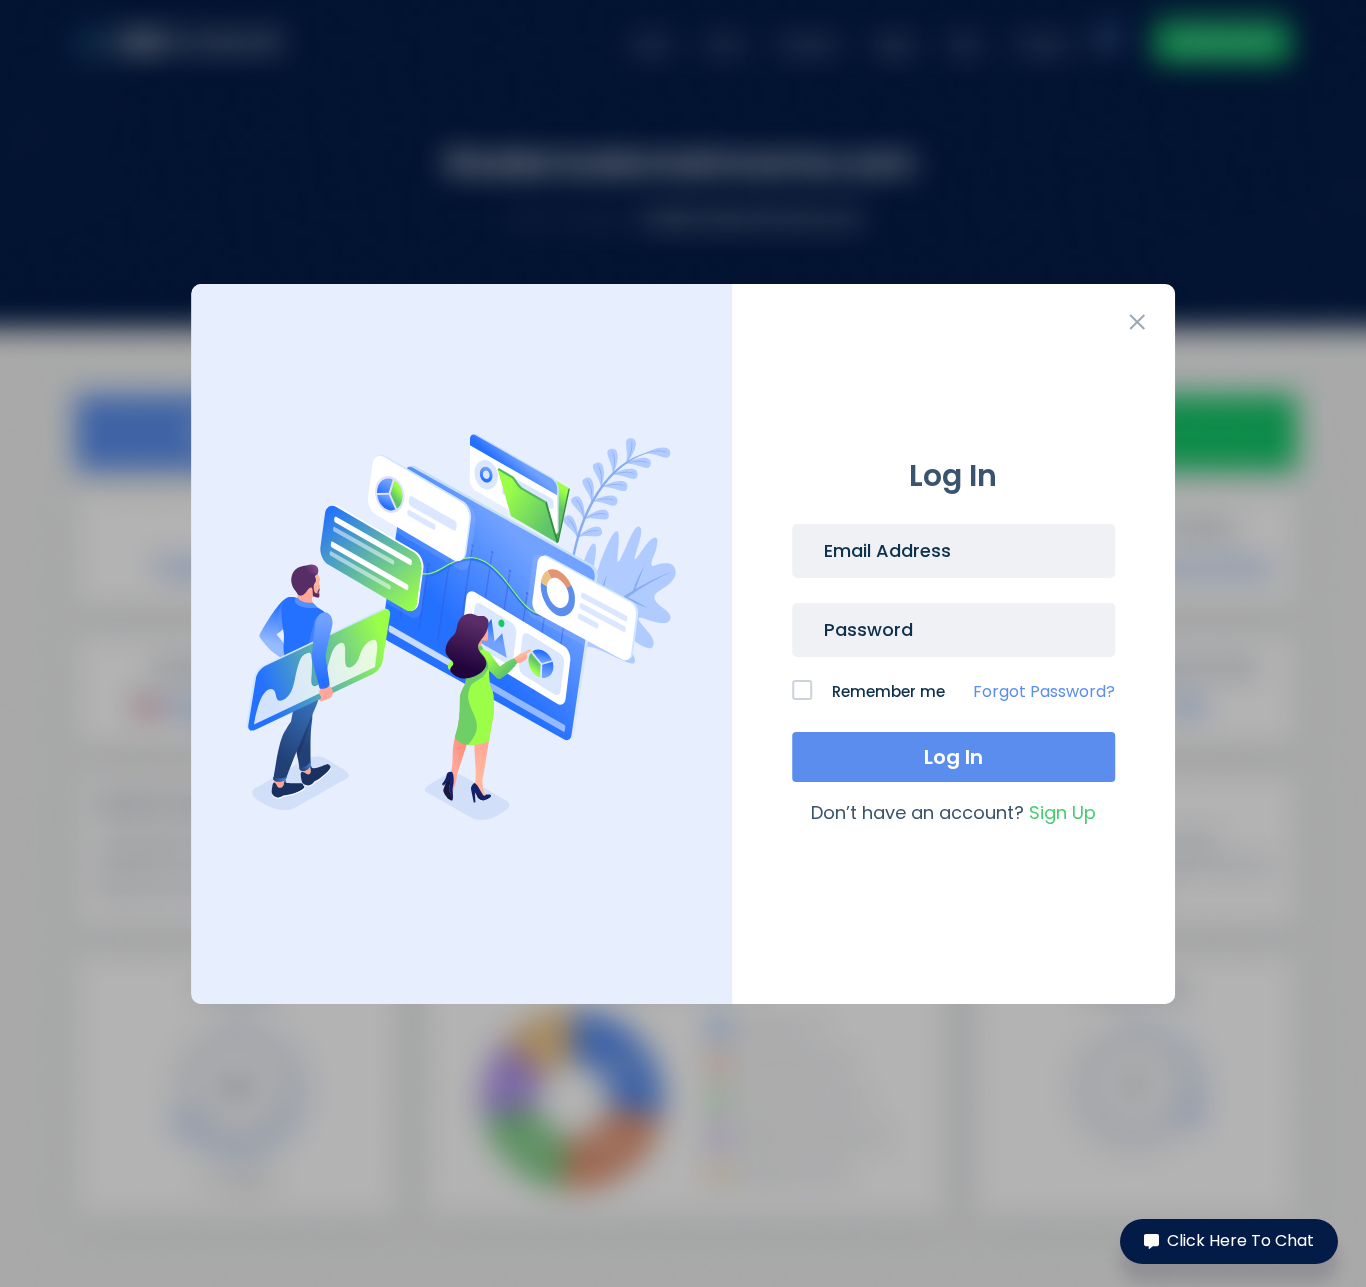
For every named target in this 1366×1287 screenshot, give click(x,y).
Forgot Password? (1044, 691)
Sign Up (1062, 812)
